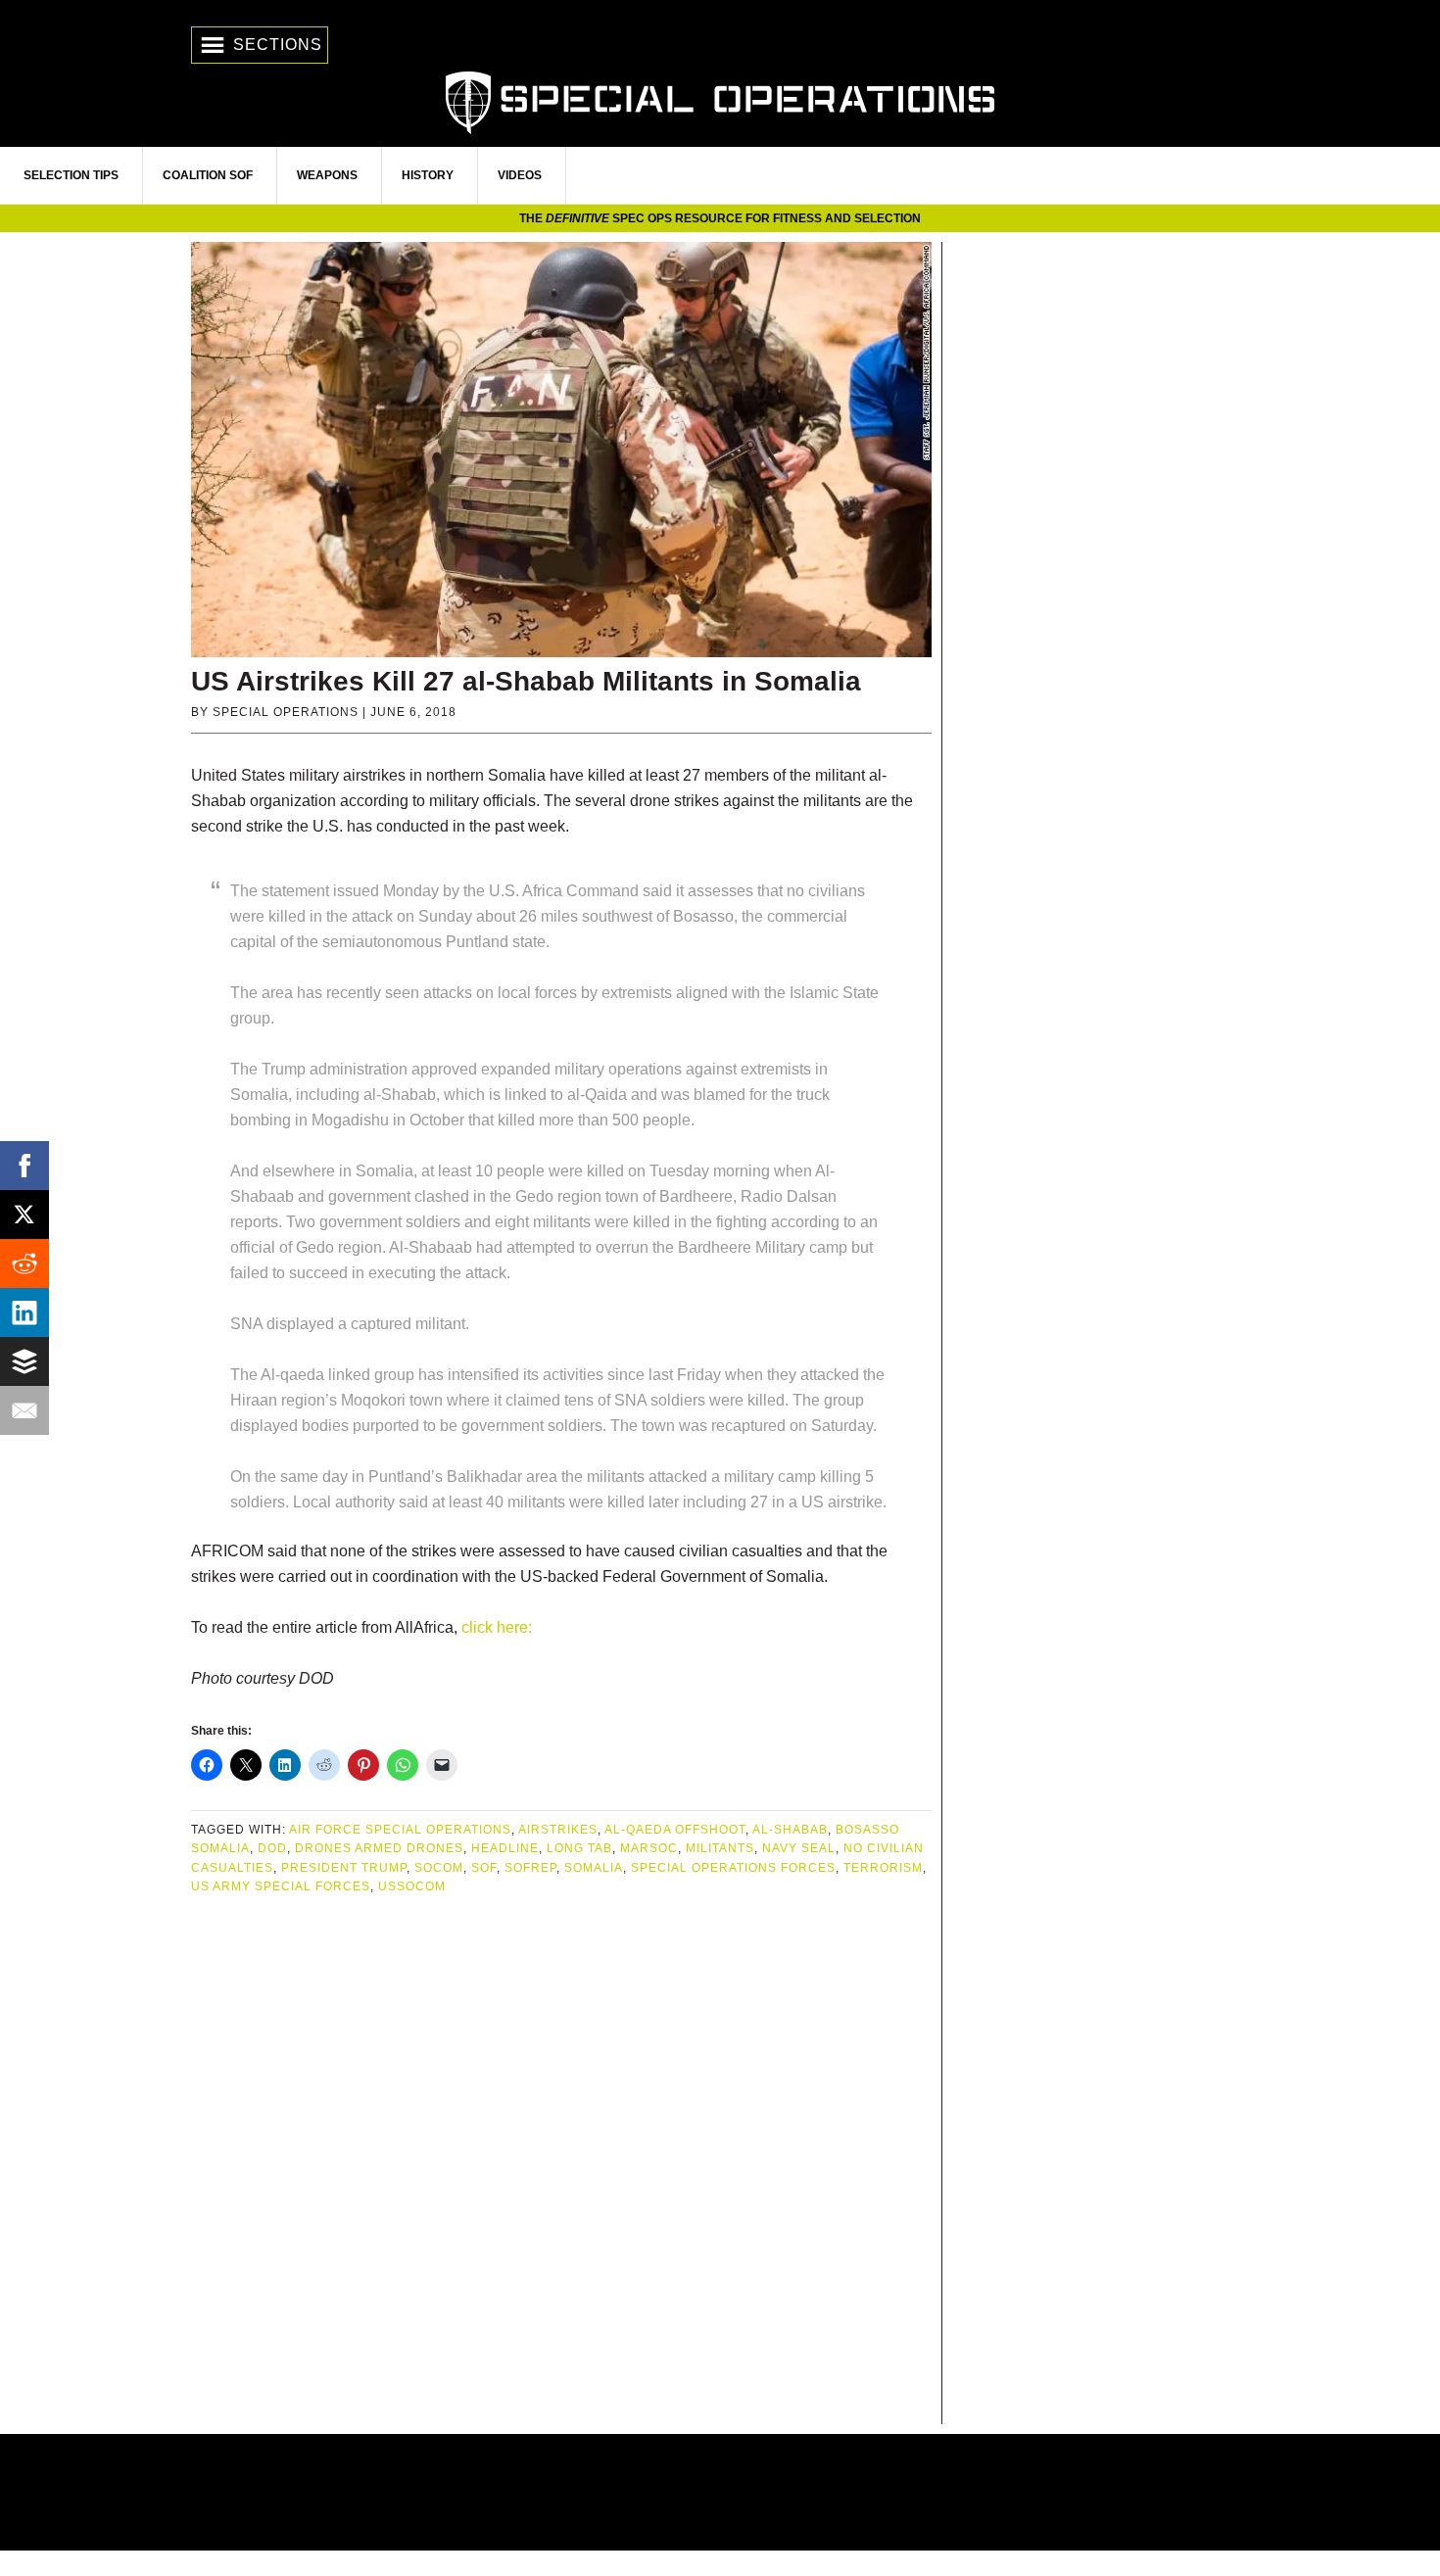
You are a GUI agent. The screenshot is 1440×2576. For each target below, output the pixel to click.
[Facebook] (24, 1166)
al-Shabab (790, 1830)
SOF (484, 1868)
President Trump (344, 1868)
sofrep (530, 1868)
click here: (495, 1627)
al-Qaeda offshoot (675, 1830)
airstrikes (558, 1830)
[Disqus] (561, 2162)
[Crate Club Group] (720, 2492)
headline (505, 1848)
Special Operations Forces (733, 1868)
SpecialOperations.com (720, 100)
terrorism (883, 1868)
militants (720, 1848)
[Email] (24, 1410)
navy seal (799, 1848)
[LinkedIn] (24, 1312)
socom (439, 1868)
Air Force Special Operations (400, 1830)
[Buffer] (24, 1361)
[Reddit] (24, 1264)
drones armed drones (379, 1848)
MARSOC (649, 1848)
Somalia (594, 1868)
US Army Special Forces (281, 1886)
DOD (272, 1848)
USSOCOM (412, 1886)
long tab (579, 1848)
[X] (24, 1215)
